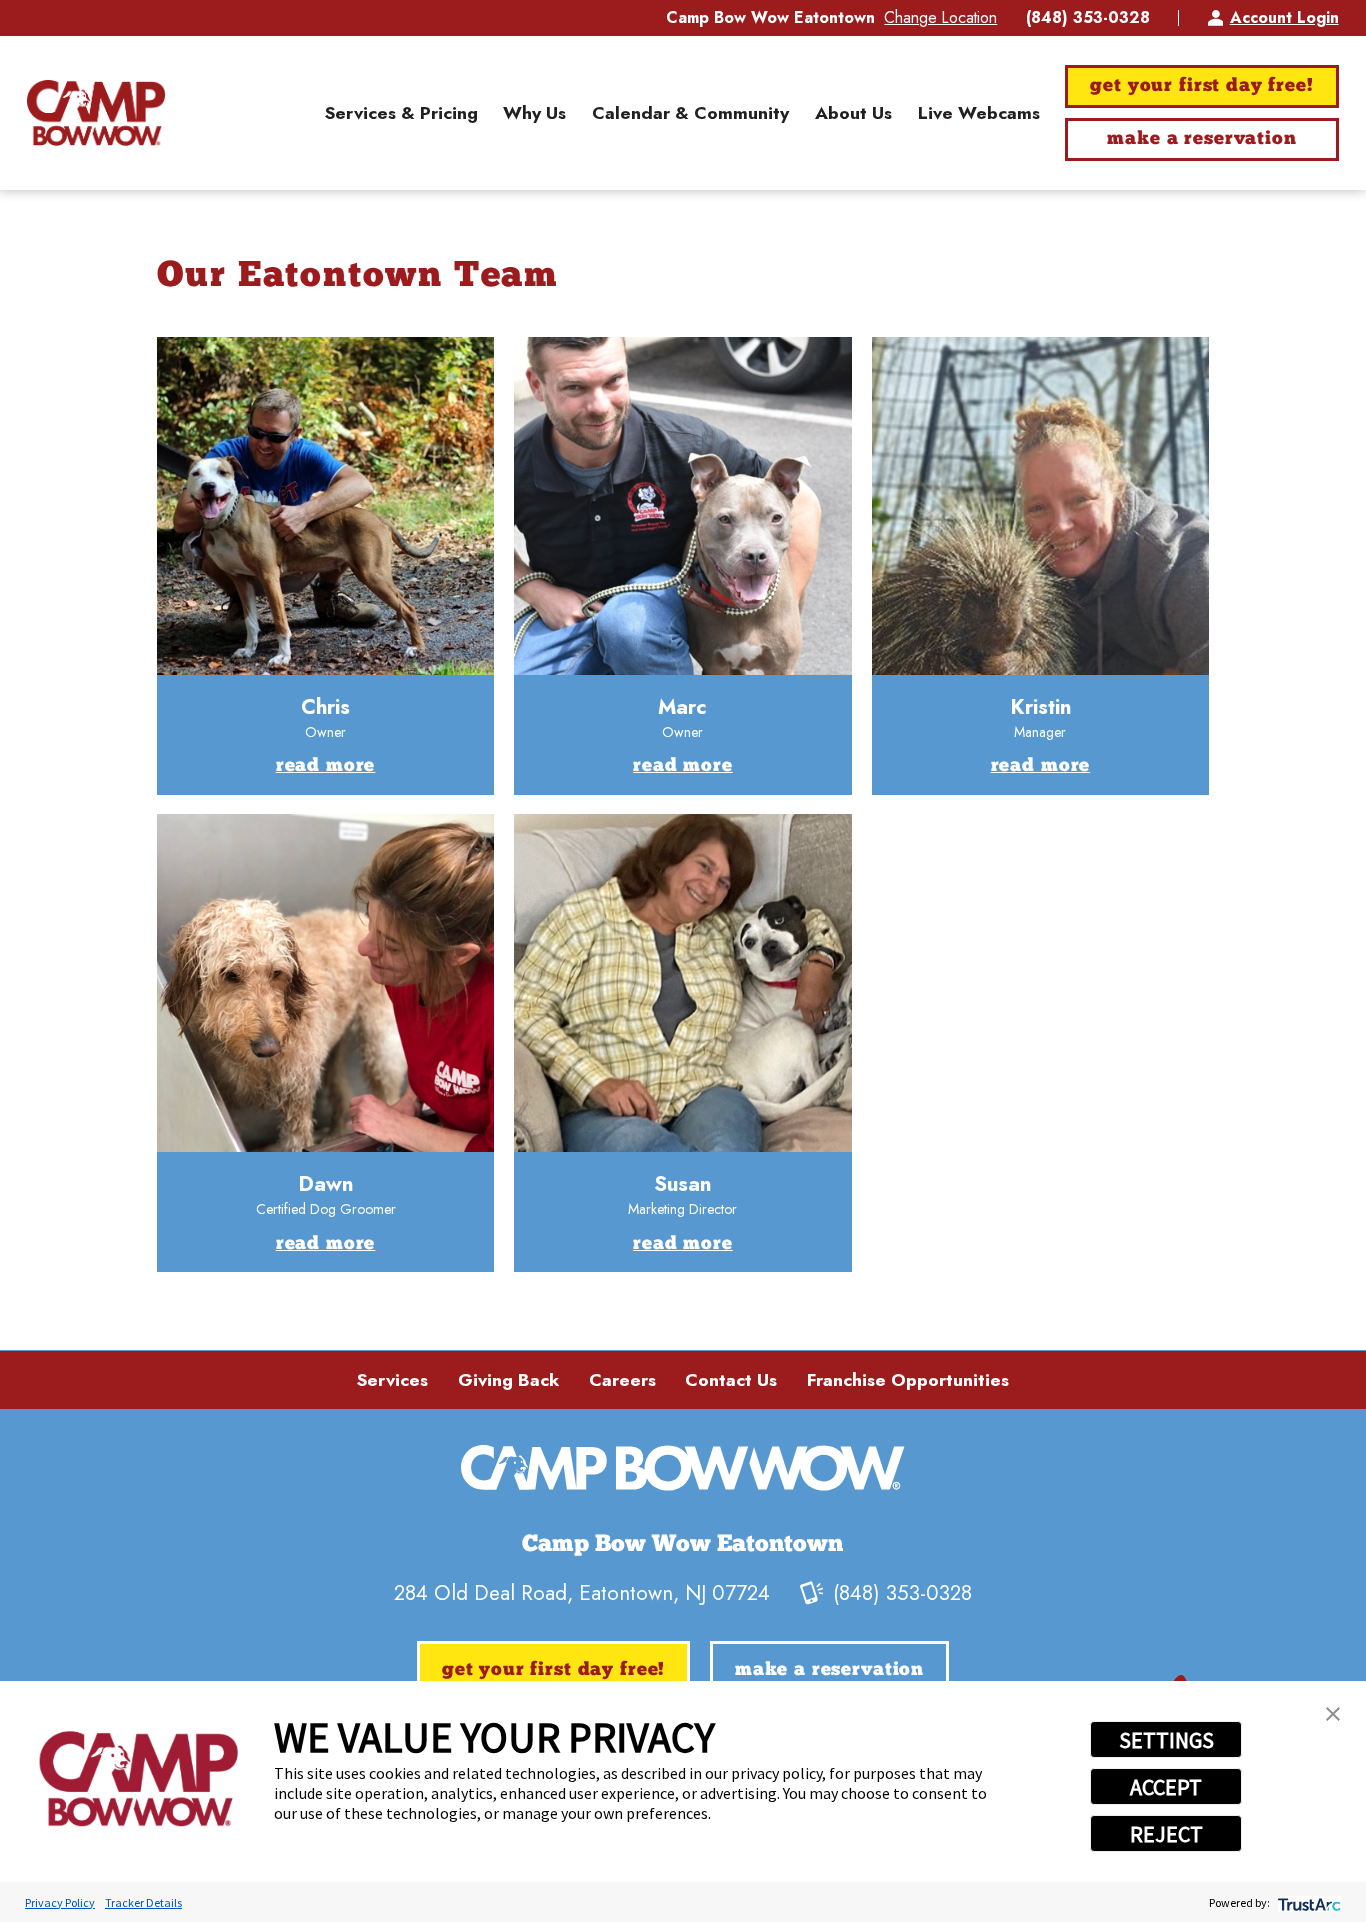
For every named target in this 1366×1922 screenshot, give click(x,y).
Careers (622, 1380)
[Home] (95, 113)
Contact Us (731, 1380)
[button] (1333, 1714)
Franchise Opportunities (908, 1380)
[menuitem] (401, 112)
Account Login (1284, 17)
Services (392, 1380)
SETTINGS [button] (1166, 1740)
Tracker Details (143, 1902)
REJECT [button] (1166, 1834)
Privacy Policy (60, 1902)
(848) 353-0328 (1088, 18)
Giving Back (508, 1380)
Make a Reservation (1201, 139)
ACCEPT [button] (1166, 1787)
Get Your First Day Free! (1201, 86)
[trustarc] (1307, 1902)
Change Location (940, 17)
